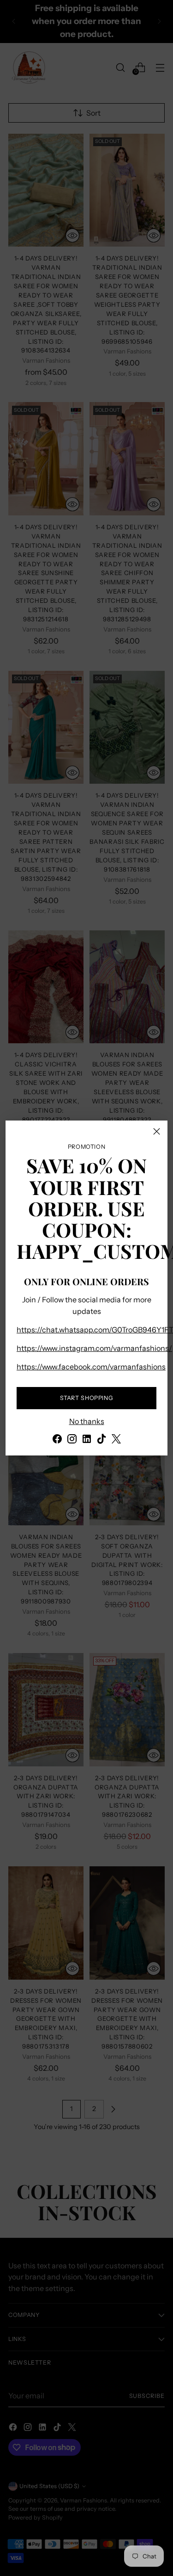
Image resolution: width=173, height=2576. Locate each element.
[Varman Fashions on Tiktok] (101, 1440)
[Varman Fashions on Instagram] (72, 1440)
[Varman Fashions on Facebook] (57, 1440)
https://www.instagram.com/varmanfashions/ (94, 1348)
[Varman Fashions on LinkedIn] (87, 1440)
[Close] (157, 1131)
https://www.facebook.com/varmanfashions (91, 1367)
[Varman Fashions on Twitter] (116, 1440)
